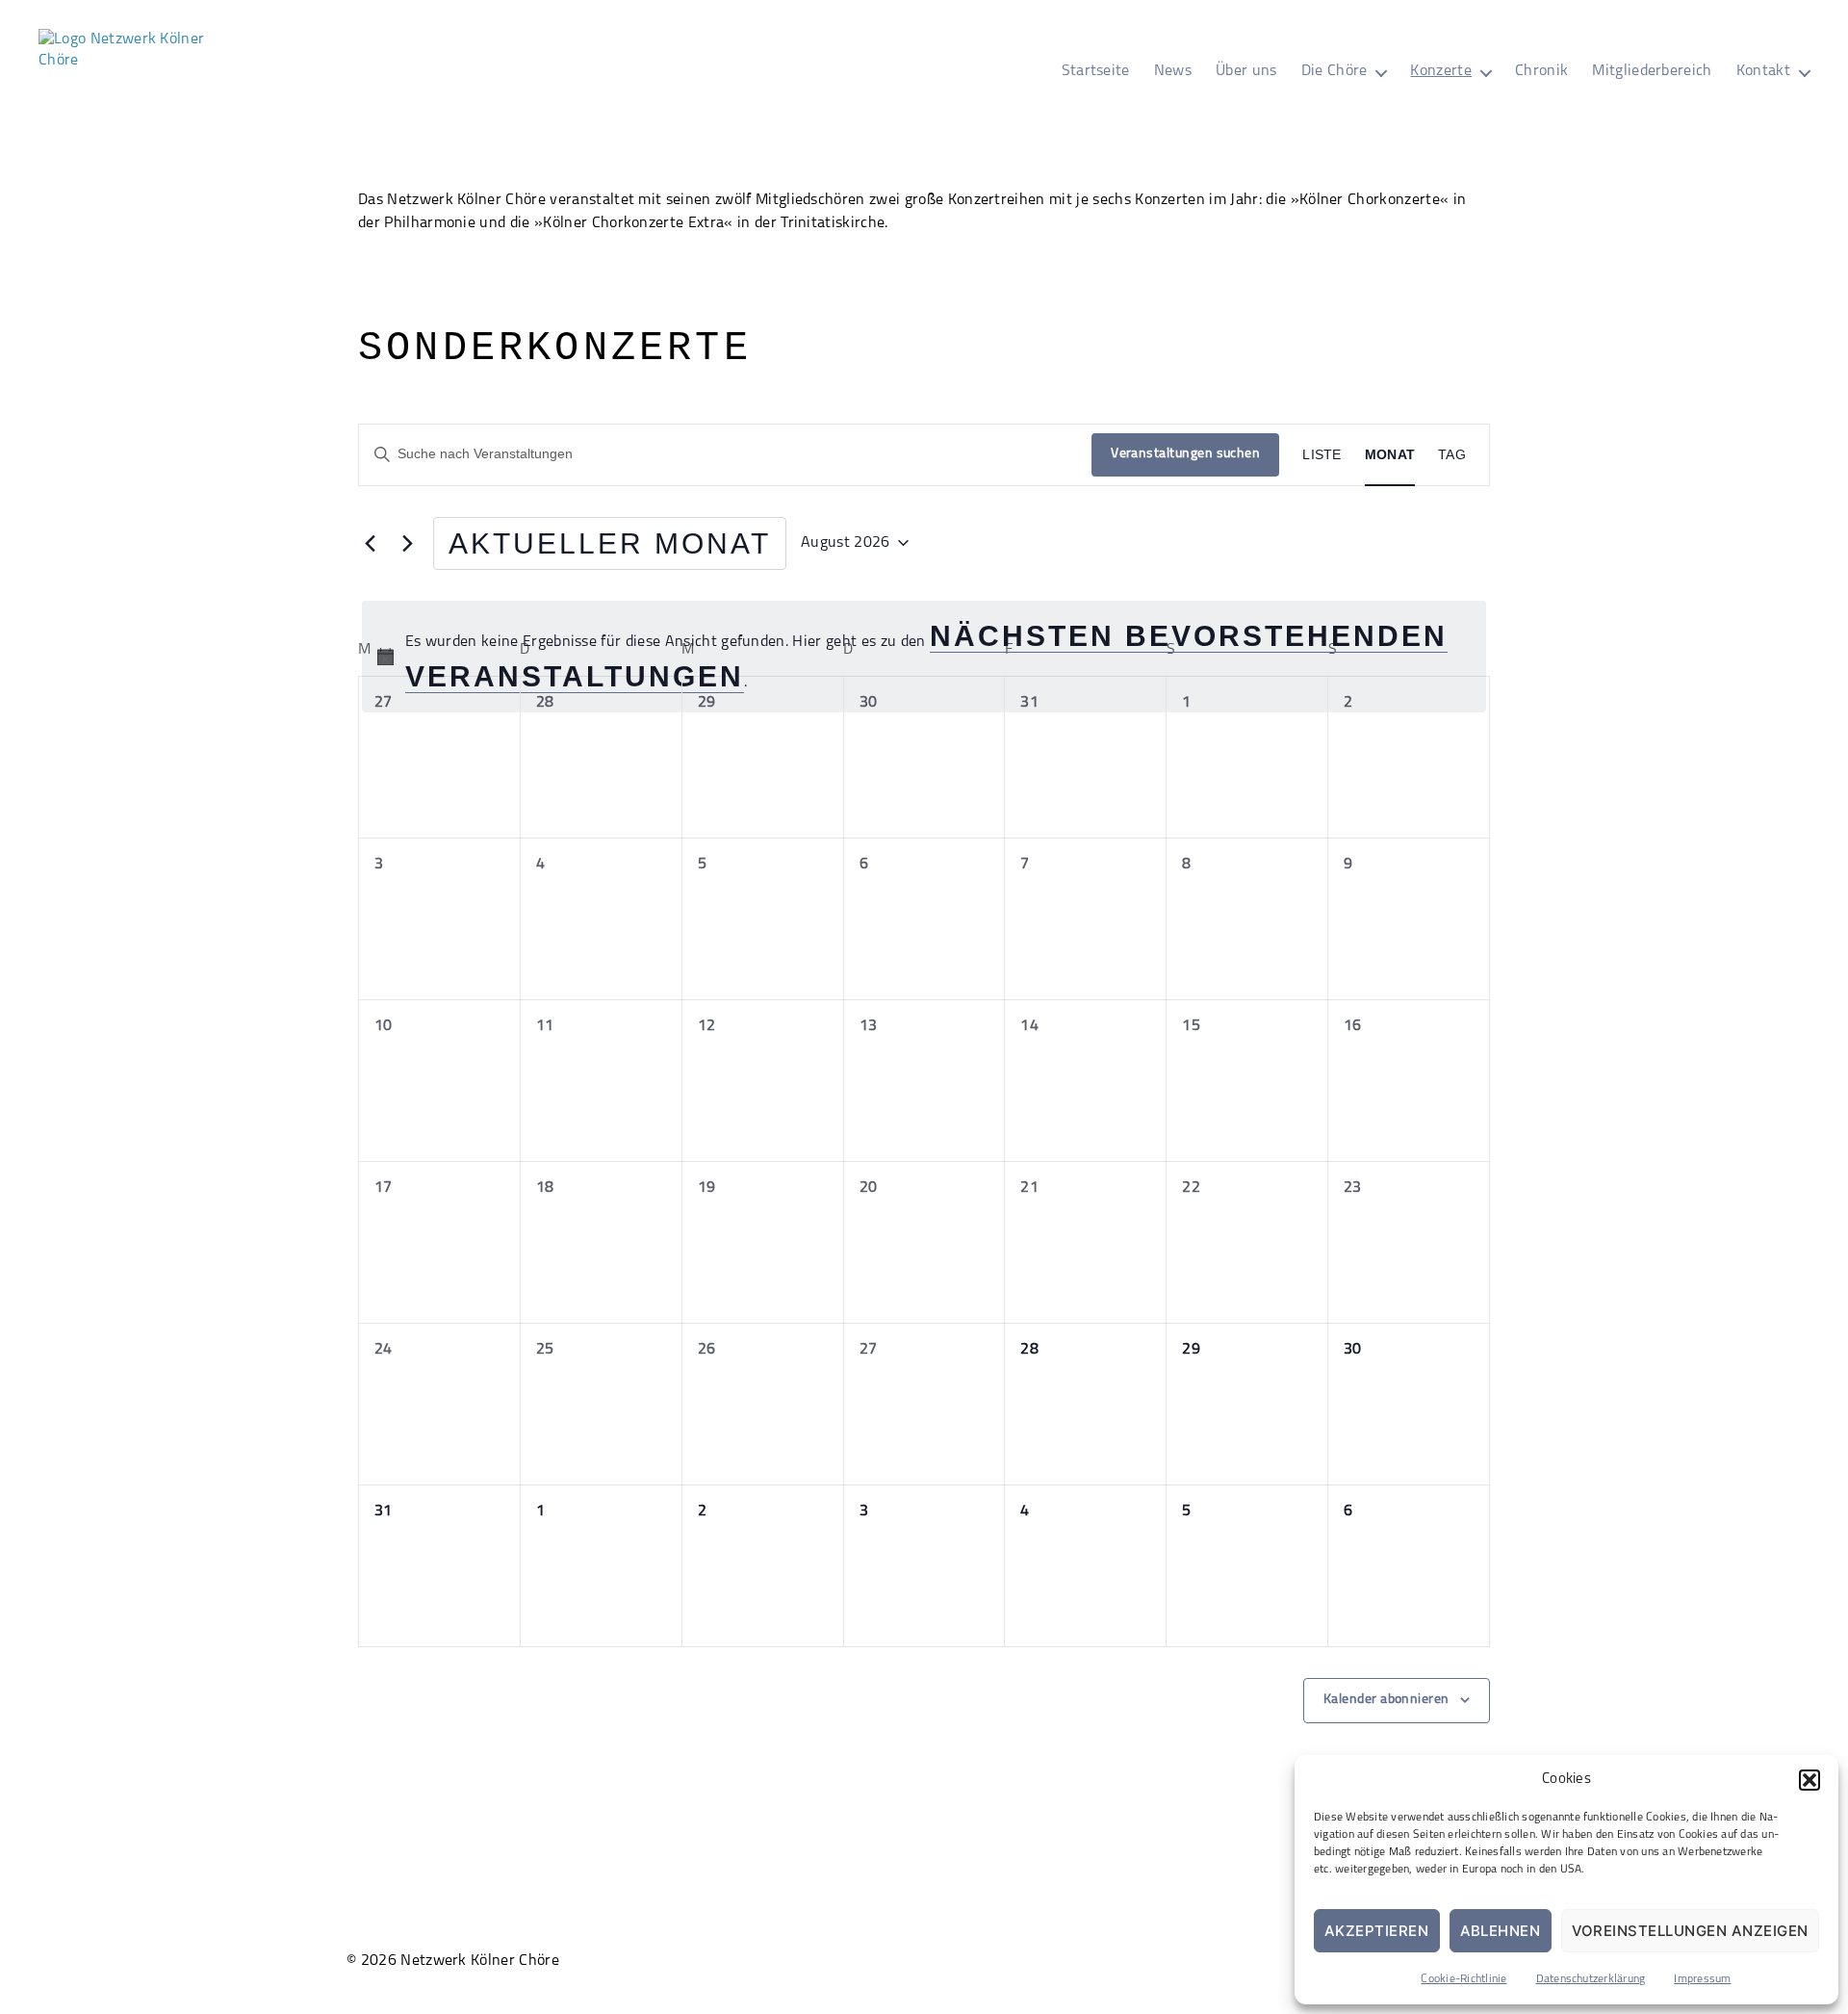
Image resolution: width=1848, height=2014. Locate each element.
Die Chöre (1335, 71)
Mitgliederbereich (1652, 71)
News (1173, 71)
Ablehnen (1501, 1931)
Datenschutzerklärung (1591, 1979)
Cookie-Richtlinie (1463, 1979)
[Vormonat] (370, 543)
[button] (1809, 1780)
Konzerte (1441, 71)
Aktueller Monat (610, 543)
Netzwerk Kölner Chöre (480, 1961)
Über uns (1246, 71)
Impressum (1702, 1979)
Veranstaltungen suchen (1185, 454)
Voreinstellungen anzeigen (1691, 1931)
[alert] (924, 657)
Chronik (1541, 71)
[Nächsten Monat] (407, 543)
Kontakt (1763, 71)
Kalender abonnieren (1386, 1700)
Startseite (1096, 71)
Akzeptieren (1377, 1931)
